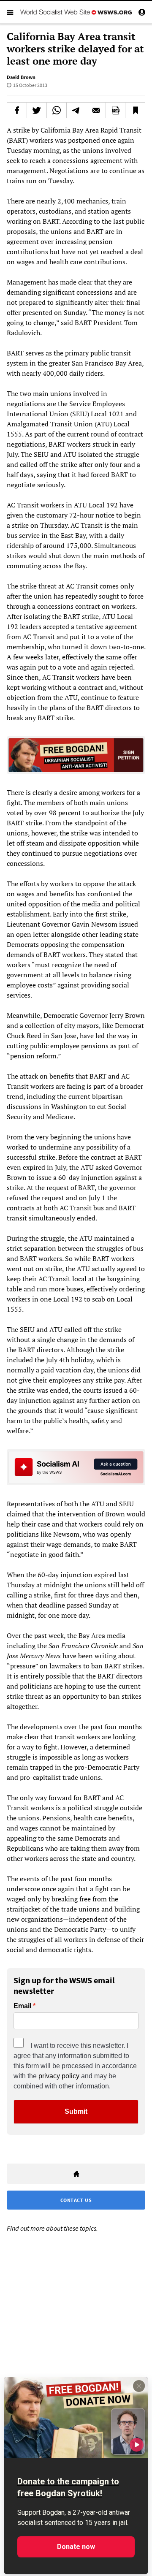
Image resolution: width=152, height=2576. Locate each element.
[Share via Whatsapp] (57, 110)
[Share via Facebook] (17, 110)
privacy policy (59, 2076)
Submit (76, 2111)
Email (22, 2006)
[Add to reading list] (135, 110)
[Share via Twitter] (37, 110)
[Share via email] (96, 110)
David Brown (21, 77)
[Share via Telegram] (76, 110)
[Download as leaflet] (116, 110)
